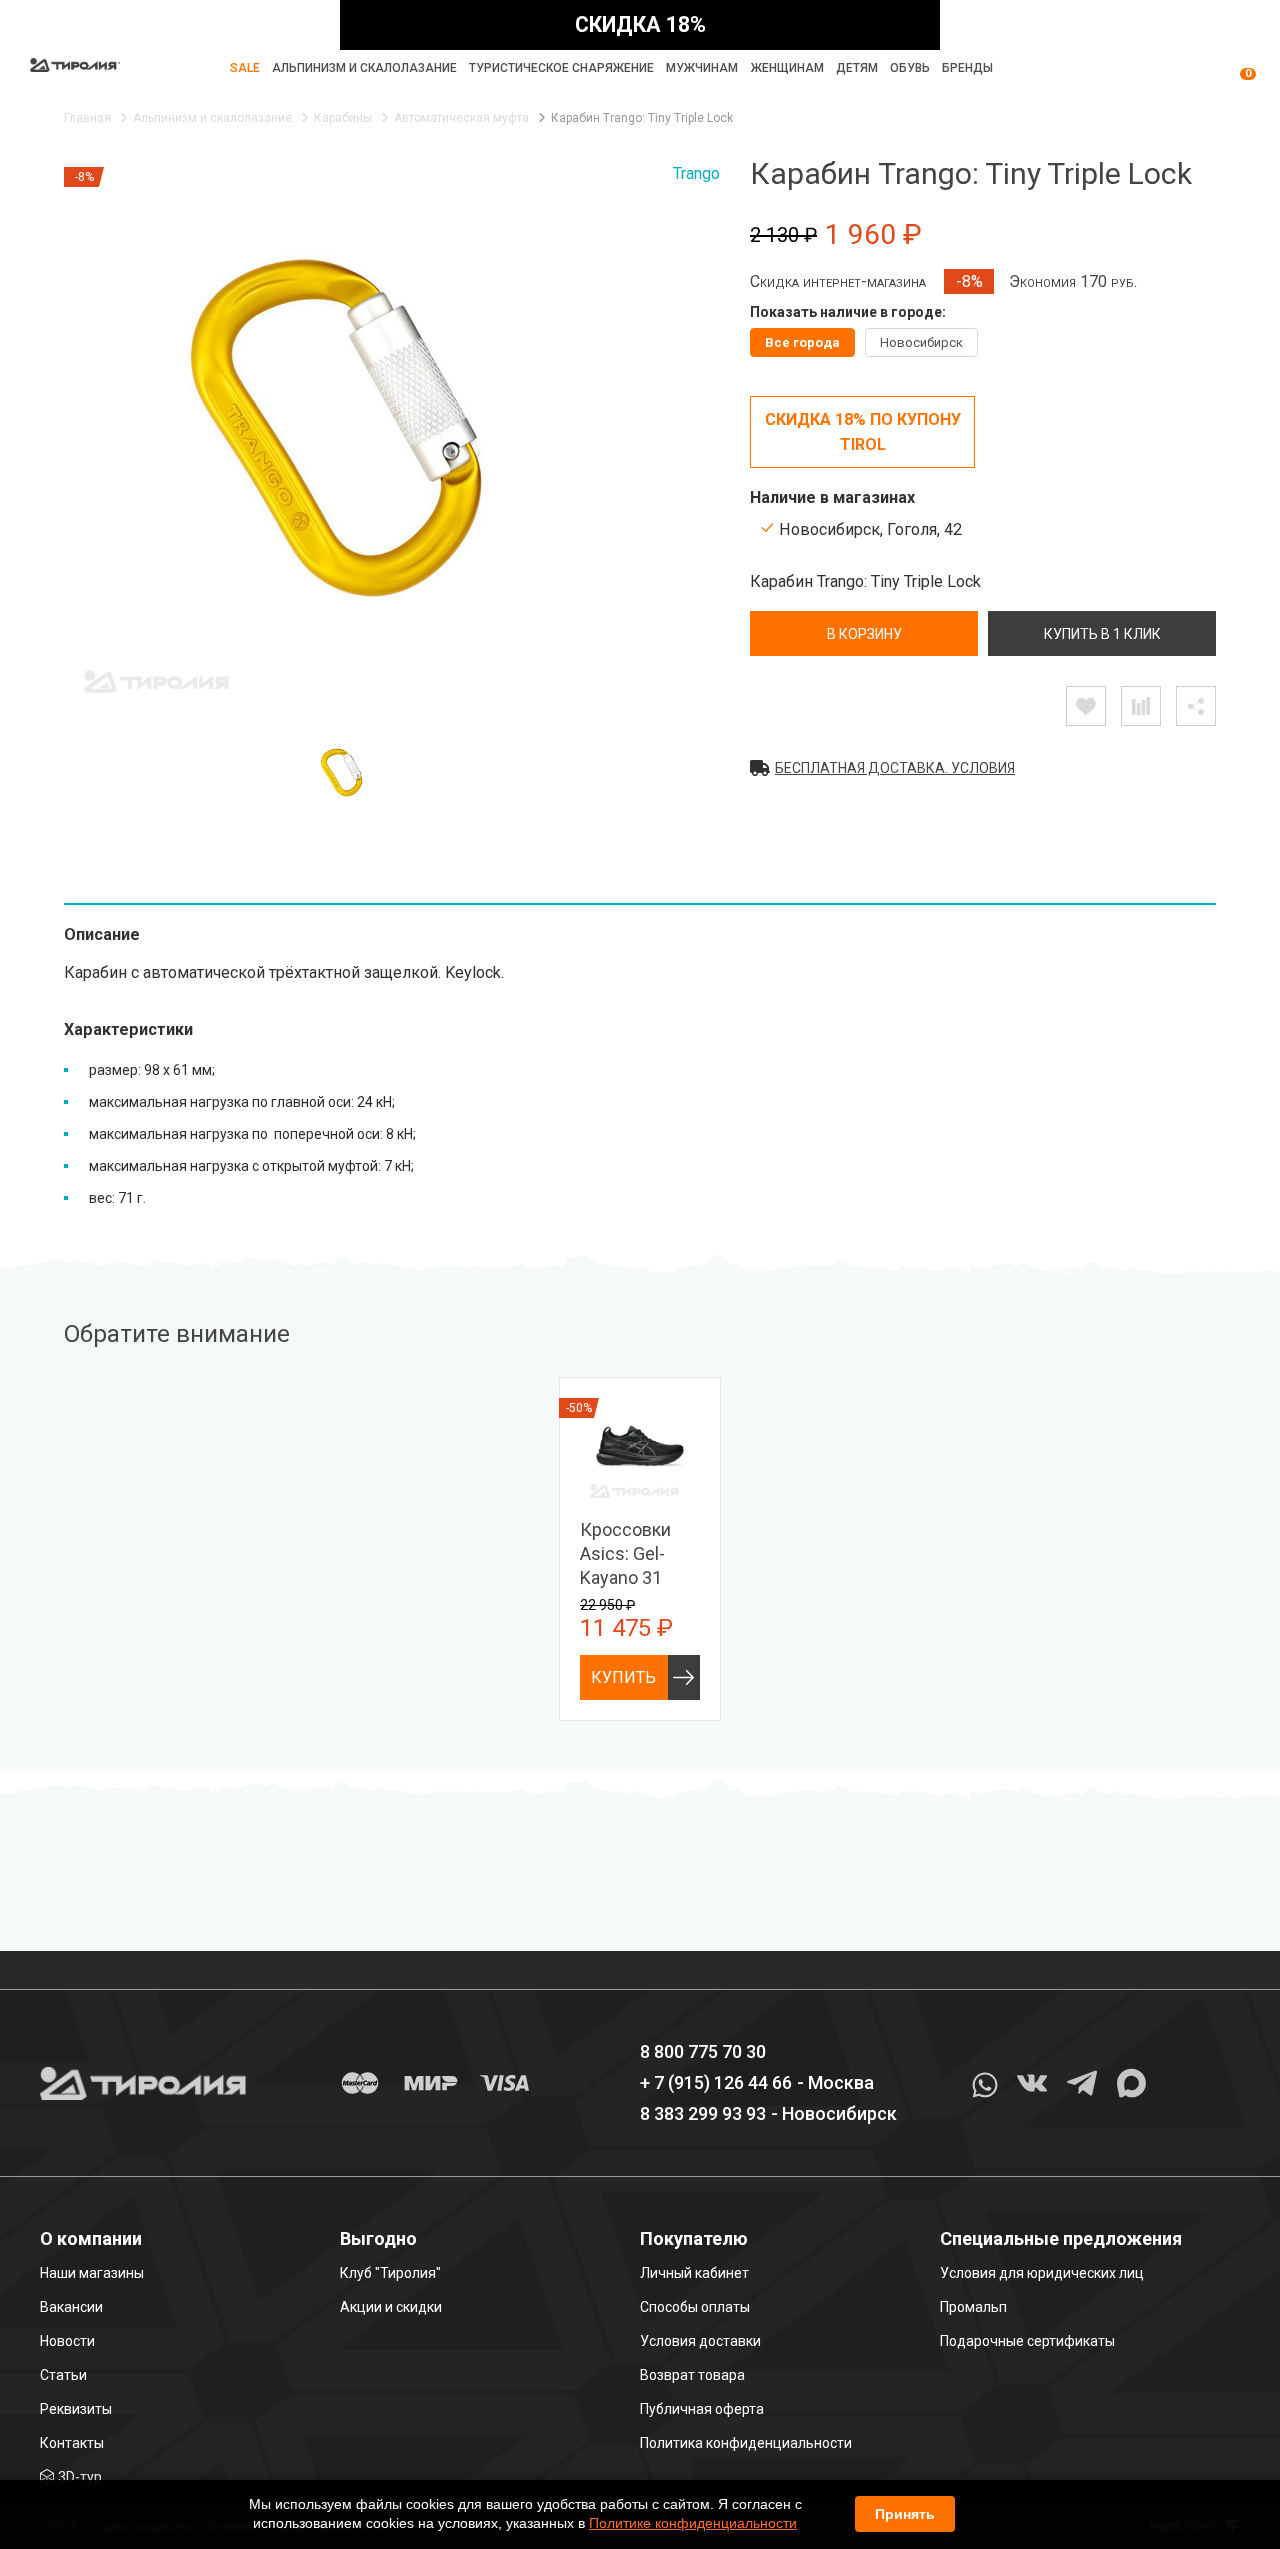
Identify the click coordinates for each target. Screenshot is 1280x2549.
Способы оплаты (695, 2307)
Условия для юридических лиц (1042, 2273)
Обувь (910, 68)
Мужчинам (702, 68)
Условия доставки (700, 2341)
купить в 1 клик (1102, 634)
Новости (67, 2341)
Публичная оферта (702, 2409)
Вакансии (71, 2307)
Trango (696, 173)
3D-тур (80, 2477)
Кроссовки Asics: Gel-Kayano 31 (625, 1553)
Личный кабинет (694, 2273)
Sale (245, 68)
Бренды (967, 68)
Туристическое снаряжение (561, 68)
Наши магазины (92, 2273)
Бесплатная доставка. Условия (895, 768)
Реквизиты (76, 2409)
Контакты (72, 2443)
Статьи (63, 2375)
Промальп (973, 2307)
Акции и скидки (391, 2307)
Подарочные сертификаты (1027, 2341)
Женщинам (787, 68)
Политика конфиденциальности (746, 2443)
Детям (857, 68)
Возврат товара (692, 2375)
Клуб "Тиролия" (390, 2273)
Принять (905, 2514)
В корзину (864, 634)
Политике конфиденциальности (693, 2523)
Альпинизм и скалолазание (364, 68)
